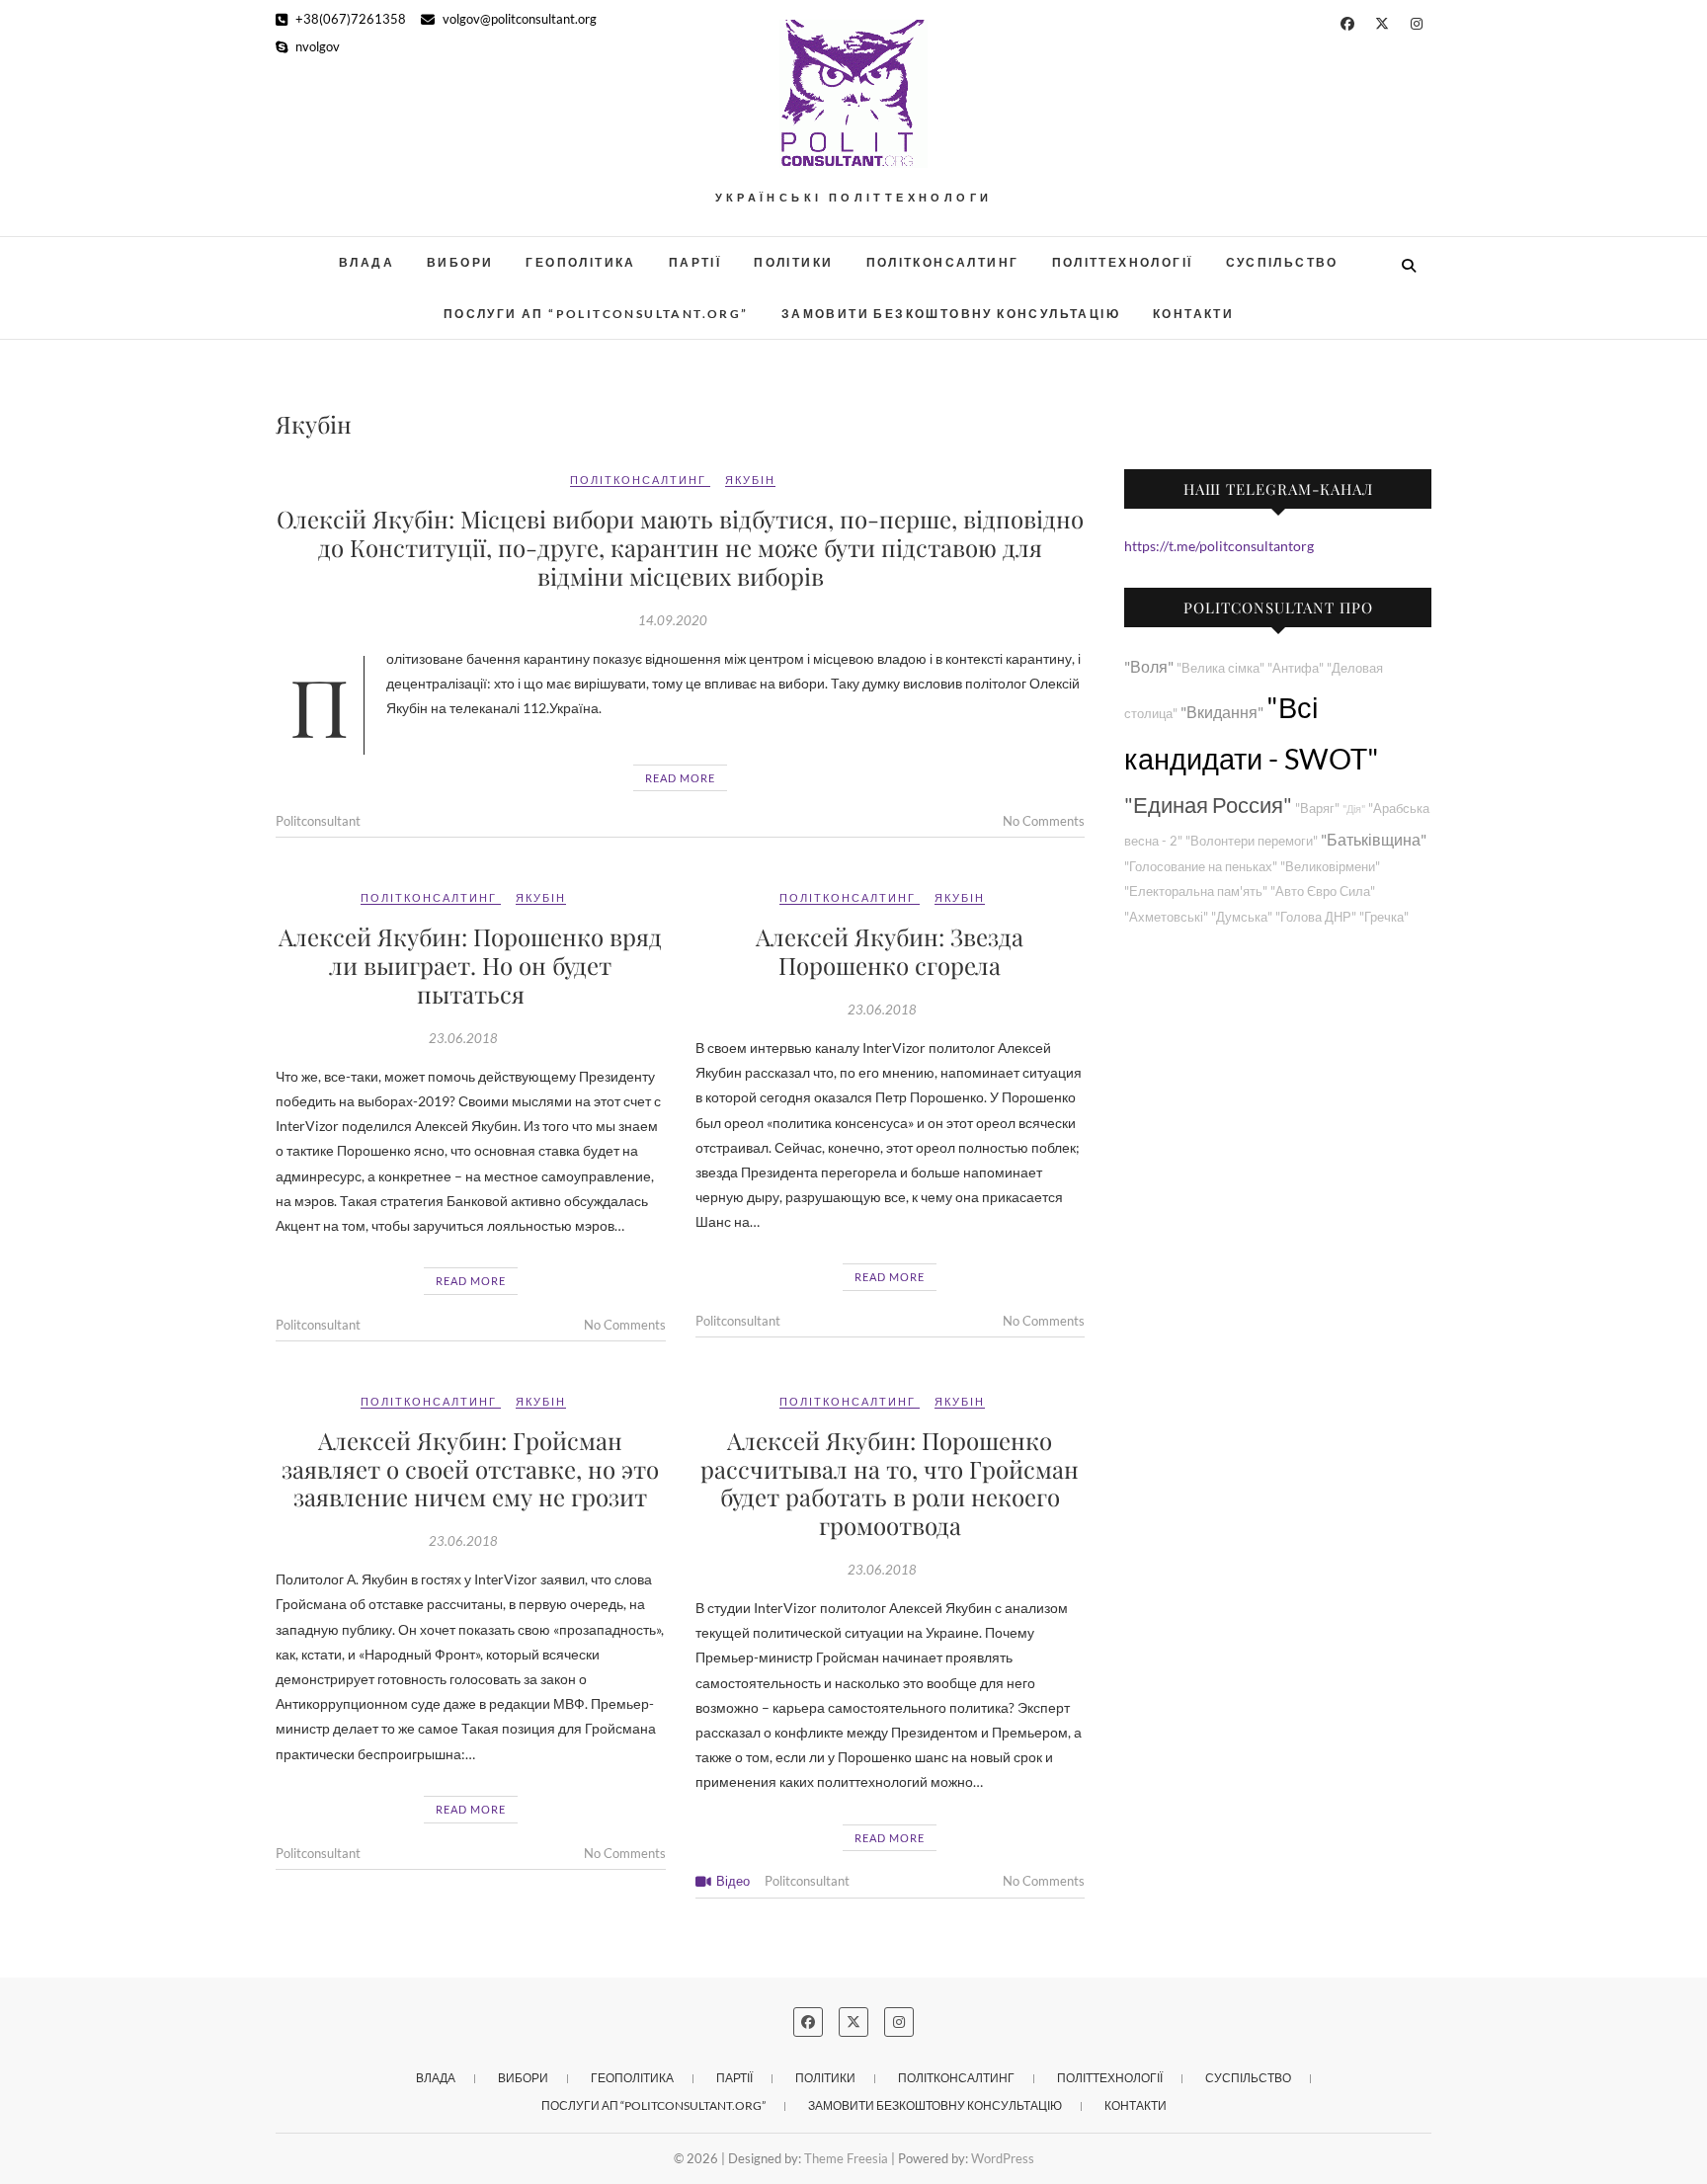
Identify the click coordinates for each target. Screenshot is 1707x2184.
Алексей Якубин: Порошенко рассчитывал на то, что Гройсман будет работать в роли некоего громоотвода (890, 1483)
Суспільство (1282, 262)
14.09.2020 (673, 620)
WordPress (1003, 2158)
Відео (733, 1881)
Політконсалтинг (943, 262)
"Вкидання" (1222, 712)
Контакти (1193, 314)
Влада (366, 262)
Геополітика (580, 262)
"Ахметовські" (1166, 917)
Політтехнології (1123, 262)
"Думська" (1242, 917)
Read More (680, 778)
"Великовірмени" (1330, 867)
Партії (695, 262)
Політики (793, 262)
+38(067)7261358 (349, 19)
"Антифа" (1296, 668)
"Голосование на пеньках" (1201, 867)
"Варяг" (1317, 809)
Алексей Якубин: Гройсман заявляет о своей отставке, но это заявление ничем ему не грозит (470, 1469)
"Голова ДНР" (1316, 917)
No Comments (1044, 821)
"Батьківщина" (1374, 839)
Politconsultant (318, 821)
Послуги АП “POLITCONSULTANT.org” (596, 314)
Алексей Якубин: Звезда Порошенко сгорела (890, 951)
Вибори (460, 262)
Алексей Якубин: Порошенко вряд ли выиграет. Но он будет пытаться (470, 965)
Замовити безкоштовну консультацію (951, 314)
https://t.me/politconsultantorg (1219, 546)
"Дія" (1354, 809)
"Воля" (1149, 666)
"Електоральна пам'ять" (1196, 891)
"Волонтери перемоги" (1252, 841)
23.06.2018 (463, 1038)
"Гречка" (1384, 917)
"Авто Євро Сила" (1323, 891)
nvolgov (316, 46)
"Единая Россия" (1208, 805)
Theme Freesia (846, 2158)
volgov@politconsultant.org (518, 19)
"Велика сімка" (1220, 668)
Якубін (750, 480)
